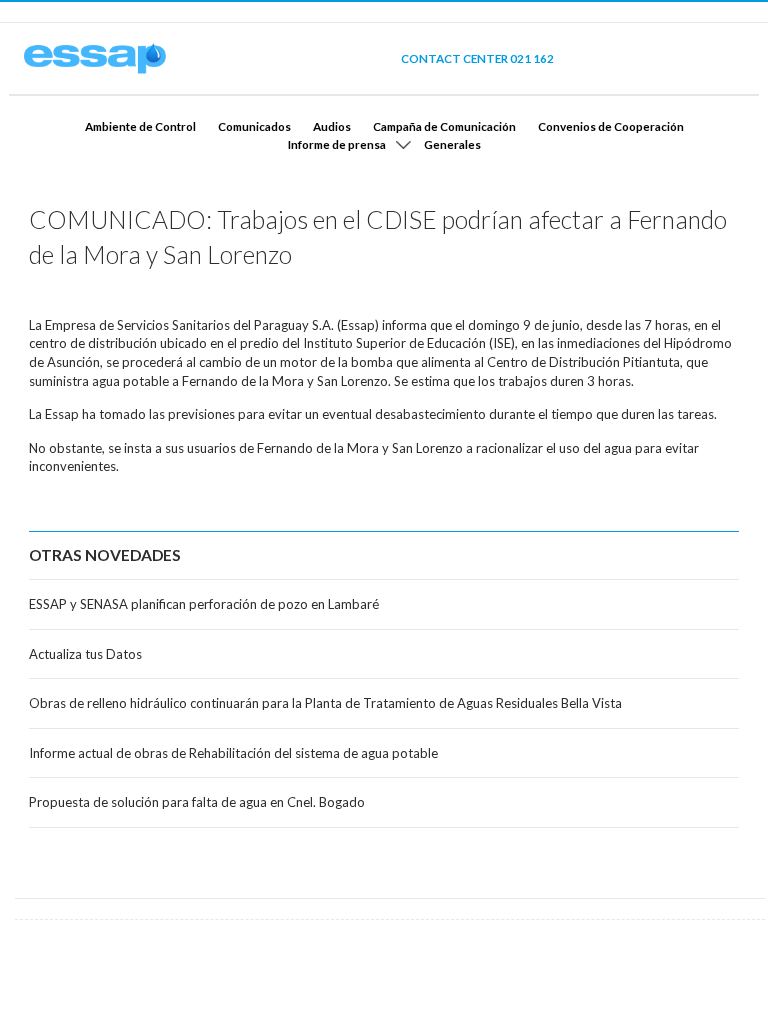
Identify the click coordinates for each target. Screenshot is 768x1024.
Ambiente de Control (140, 126)
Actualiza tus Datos (85, 654)
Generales (452, 144)
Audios (332, 126)
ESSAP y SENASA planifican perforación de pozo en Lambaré (204, 604)
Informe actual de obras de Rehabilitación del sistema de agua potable (233, 753)
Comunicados (254, 126)
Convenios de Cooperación (611, 126)
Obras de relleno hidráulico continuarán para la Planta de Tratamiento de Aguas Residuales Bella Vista (325, 703)
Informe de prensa (337, 144)
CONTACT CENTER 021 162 (477, 58)
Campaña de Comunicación (444, 126)
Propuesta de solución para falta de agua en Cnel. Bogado (197, 802)
